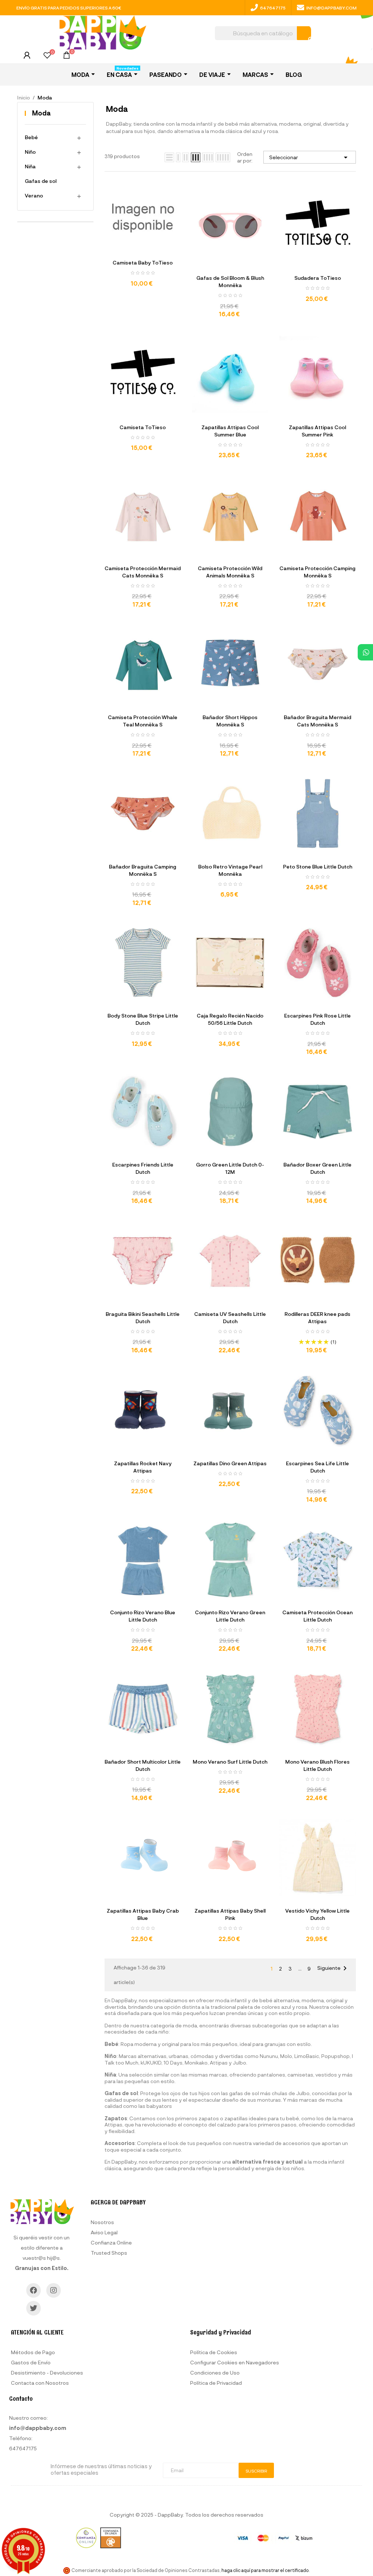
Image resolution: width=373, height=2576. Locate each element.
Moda (41, 113)
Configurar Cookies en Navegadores (235, 2362)
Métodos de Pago (33, 2352)
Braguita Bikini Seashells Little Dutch (143, 1318)
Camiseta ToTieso (143, 427)
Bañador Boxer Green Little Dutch (317, 1168)
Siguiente (333, 1968)
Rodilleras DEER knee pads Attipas (317, 1318)
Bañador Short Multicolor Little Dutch (143, 1765)
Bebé (31, 137)
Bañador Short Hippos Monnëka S (230, 721)
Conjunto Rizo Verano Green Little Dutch (230, 1616)
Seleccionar (310, 157)
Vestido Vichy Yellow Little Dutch (317, 1914)
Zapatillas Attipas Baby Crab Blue (143, 1914)
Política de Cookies (214, 2352)
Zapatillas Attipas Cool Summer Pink (317, 431)
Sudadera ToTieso (318, 278)
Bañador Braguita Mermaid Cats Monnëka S (317, 721)
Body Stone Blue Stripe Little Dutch (143, 1019)
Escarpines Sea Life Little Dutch (317, 1467)
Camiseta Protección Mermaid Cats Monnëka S (143, 572)
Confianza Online (111, 2242)
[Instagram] (54, 2290)
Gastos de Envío (31, 2362)
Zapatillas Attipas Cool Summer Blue (230, 431)
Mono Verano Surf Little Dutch (230, 1762)
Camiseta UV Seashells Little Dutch (230, 1318)
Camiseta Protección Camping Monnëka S (317, 572)
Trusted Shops (109, 2253)
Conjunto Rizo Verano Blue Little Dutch (143, 1616)
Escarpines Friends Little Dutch (143, 1168)
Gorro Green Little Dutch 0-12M (230, 1168)
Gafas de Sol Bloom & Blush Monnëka (230, 281)
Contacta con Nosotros (40, 2383)
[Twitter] (34, 2308)
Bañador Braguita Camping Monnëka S (143, 870)
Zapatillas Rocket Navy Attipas (143, 1467)
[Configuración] (27, 57)
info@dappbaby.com (331, 8)
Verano (34, 195)
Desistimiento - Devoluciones (47, 2373)
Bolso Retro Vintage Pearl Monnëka (230, 870)
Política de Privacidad (216, 2383)
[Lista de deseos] (47, 56)
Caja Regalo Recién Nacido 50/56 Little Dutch (230, 1019)
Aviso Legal (104, 2232)
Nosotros (102, 2222)
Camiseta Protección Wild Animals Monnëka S (230, 572)
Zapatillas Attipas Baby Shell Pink (230, 1914)
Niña (30, 166)
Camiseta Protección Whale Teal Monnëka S (143, 721)
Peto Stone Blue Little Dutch (318, 866)
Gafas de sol (41, 181)
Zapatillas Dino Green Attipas (230, 1463)
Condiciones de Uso (215, 2373)
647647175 (273, 8)
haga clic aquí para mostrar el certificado (265, 2570)
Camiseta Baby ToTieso (143, 262)
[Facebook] (34, 2290)
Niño (30, 152)
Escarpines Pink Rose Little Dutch (317, 1019)
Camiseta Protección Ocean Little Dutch (317, 1616)
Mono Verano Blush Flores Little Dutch (317, 1765)
